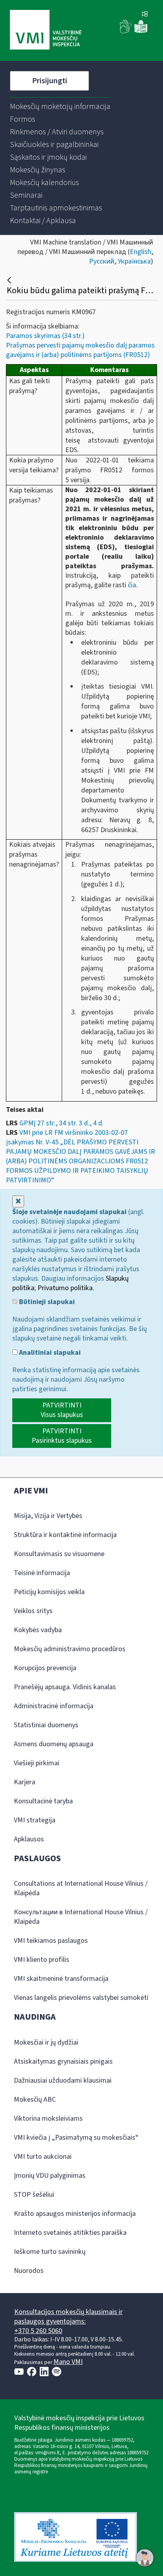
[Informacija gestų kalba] (126, 32)
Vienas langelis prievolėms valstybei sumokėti (81, 1998)
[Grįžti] (10, 280)
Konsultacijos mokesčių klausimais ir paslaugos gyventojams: (68, 2317)
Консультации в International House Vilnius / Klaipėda (81, 1917)
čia (132, 585)
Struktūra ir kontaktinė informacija (65, 1535)
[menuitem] (60, 107)
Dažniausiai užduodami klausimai (63, 2080)
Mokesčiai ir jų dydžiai (46, 2042)
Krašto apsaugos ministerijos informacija (75, 2214)
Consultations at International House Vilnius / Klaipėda (81, 1888)
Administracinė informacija (54, 1706)
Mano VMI (68, 2362)
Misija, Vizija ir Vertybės (48, 1516)
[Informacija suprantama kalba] (141, 32)
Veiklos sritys (33, 1611)
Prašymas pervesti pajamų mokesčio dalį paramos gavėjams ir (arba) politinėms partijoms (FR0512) (80, 350)
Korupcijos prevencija (45, 1668)
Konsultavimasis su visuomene (59, 1554)
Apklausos (29, 1839)
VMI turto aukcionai (43, 2157)
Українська (134, 261)
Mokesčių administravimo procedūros (70, 1649)
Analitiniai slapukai (49, 1353)
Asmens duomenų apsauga (54, 1744)
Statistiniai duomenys (46, 1725)
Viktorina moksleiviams (48, 2119)
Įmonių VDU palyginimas (50, 2176)
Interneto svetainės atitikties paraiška (70, 2233)
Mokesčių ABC (35, 2100)
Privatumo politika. (66, 1288)
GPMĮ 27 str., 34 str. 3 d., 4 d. (62, 1123)
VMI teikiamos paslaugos (51, 1941)
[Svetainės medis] (145, 15)
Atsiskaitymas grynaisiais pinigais (63, 2061)
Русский (102, 261)
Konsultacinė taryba (43, 1801)
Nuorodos (29, 2271)
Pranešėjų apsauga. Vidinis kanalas (65, 1687)
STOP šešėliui (34, 2195)
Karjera (25, 1782)
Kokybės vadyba (38, 1630)
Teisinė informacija (42, 1573)
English (140, 252)
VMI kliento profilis (42, 1960)
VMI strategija (35, 1820)
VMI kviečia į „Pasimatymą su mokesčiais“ (76, 2138)
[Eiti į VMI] (46, 31)
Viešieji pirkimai (37, 1763)
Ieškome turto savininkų (50, 2252)
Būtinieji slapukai (46, 1302)
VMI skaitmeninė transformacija (61, 1979)
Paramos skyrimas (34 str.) (45, 336)
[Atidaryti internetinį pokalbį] (145, 2558)
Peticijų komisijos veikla (49, 1592)
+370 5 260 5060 (38, 2331)
